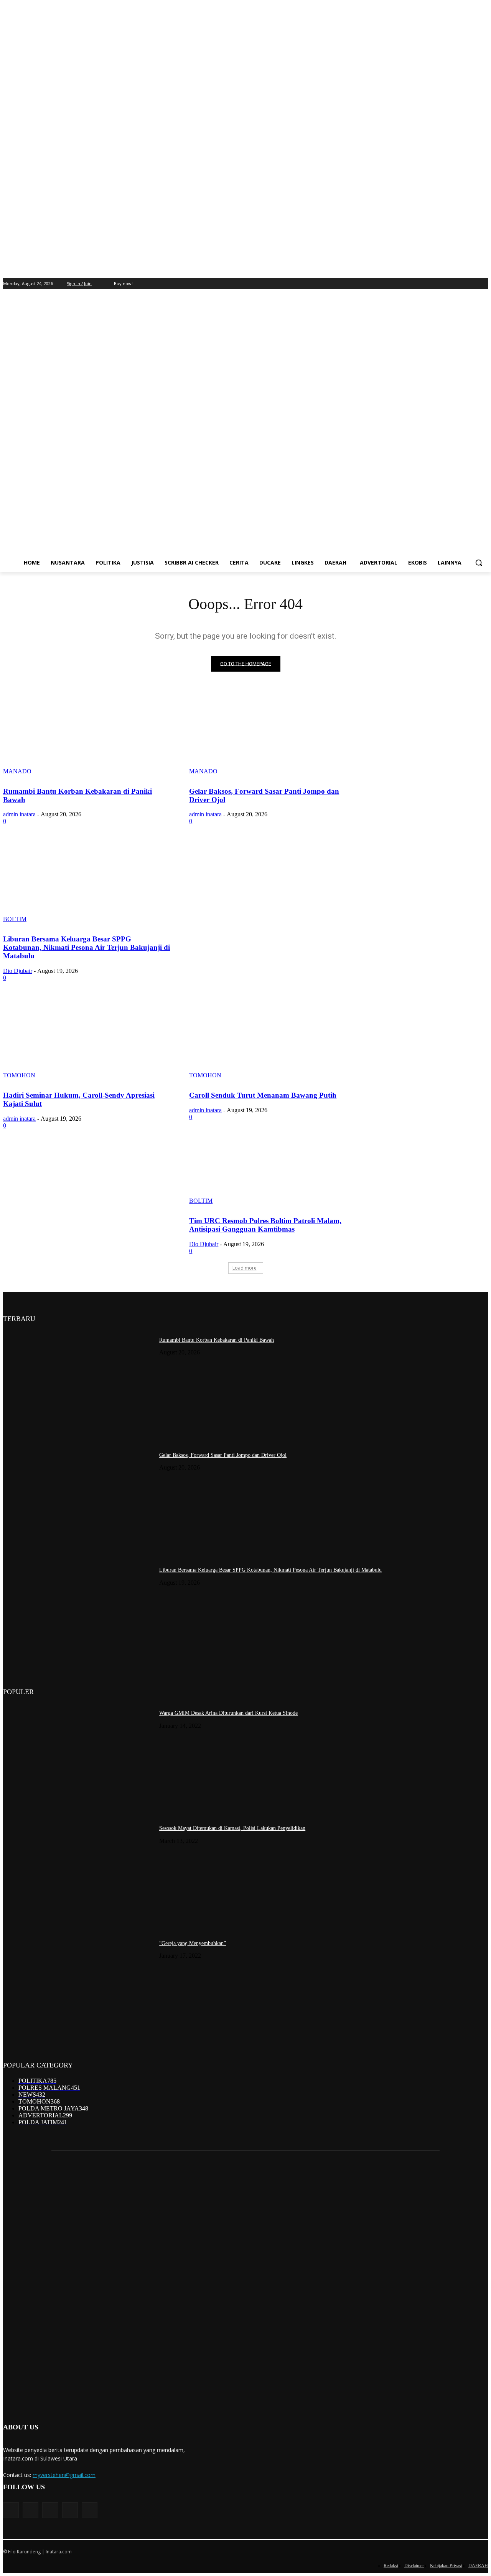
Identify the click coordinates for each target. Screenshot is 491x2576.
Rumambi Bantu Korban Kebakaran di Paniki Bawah (217, 1340)
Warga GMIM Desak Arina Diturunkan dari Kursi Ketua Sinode (228, 1713)
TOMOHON (19, 1075)
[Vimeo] (452, 284)
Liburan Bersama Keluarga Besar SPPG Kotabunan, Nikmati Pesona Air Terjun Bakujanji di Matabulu (87, 947)
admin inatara (19, 814)
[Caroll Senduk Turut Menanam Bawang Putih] (273, 1037)
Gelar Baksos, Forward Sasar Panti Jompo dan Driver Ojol (223, 1455)
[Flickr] (50, 2510)
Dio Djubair (18, 971)
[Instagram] (431, 284)
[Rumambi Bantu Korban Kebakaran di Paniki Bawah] (87, 733)
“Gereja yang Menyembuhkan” (193, 1943)
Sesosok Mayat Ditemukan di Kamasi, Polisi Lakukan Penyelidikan (232, 1828)
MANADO (17, 771)
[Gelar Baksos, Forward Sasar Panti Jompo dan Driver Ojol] (273, 733)
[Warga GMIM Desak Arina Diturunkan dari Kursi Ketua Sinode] (78, 1757)
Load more (245, 1268)
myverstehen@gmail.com (64, 2475)
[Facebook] (420, 284)
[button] (479, 563)
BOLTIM (15, 919)
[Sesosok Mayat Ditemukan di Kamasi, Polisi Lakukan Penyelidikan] (78, 1872)
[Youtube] (462, 284)
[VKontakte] (90, 2510)
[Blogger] (11, 2510)
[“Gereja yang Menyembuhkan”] (78, 1987)
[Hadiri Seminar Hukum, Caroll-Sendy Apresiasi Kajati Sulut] (87, 1037)
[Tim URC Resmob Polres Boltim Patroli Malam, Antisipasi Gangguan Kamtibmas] (273, 1163)
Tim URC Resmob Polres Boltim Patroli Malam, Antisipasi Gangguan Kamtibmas (265, 1225)
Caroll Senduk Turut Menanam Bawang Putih (263, 1095)
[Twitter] (441, 284)
